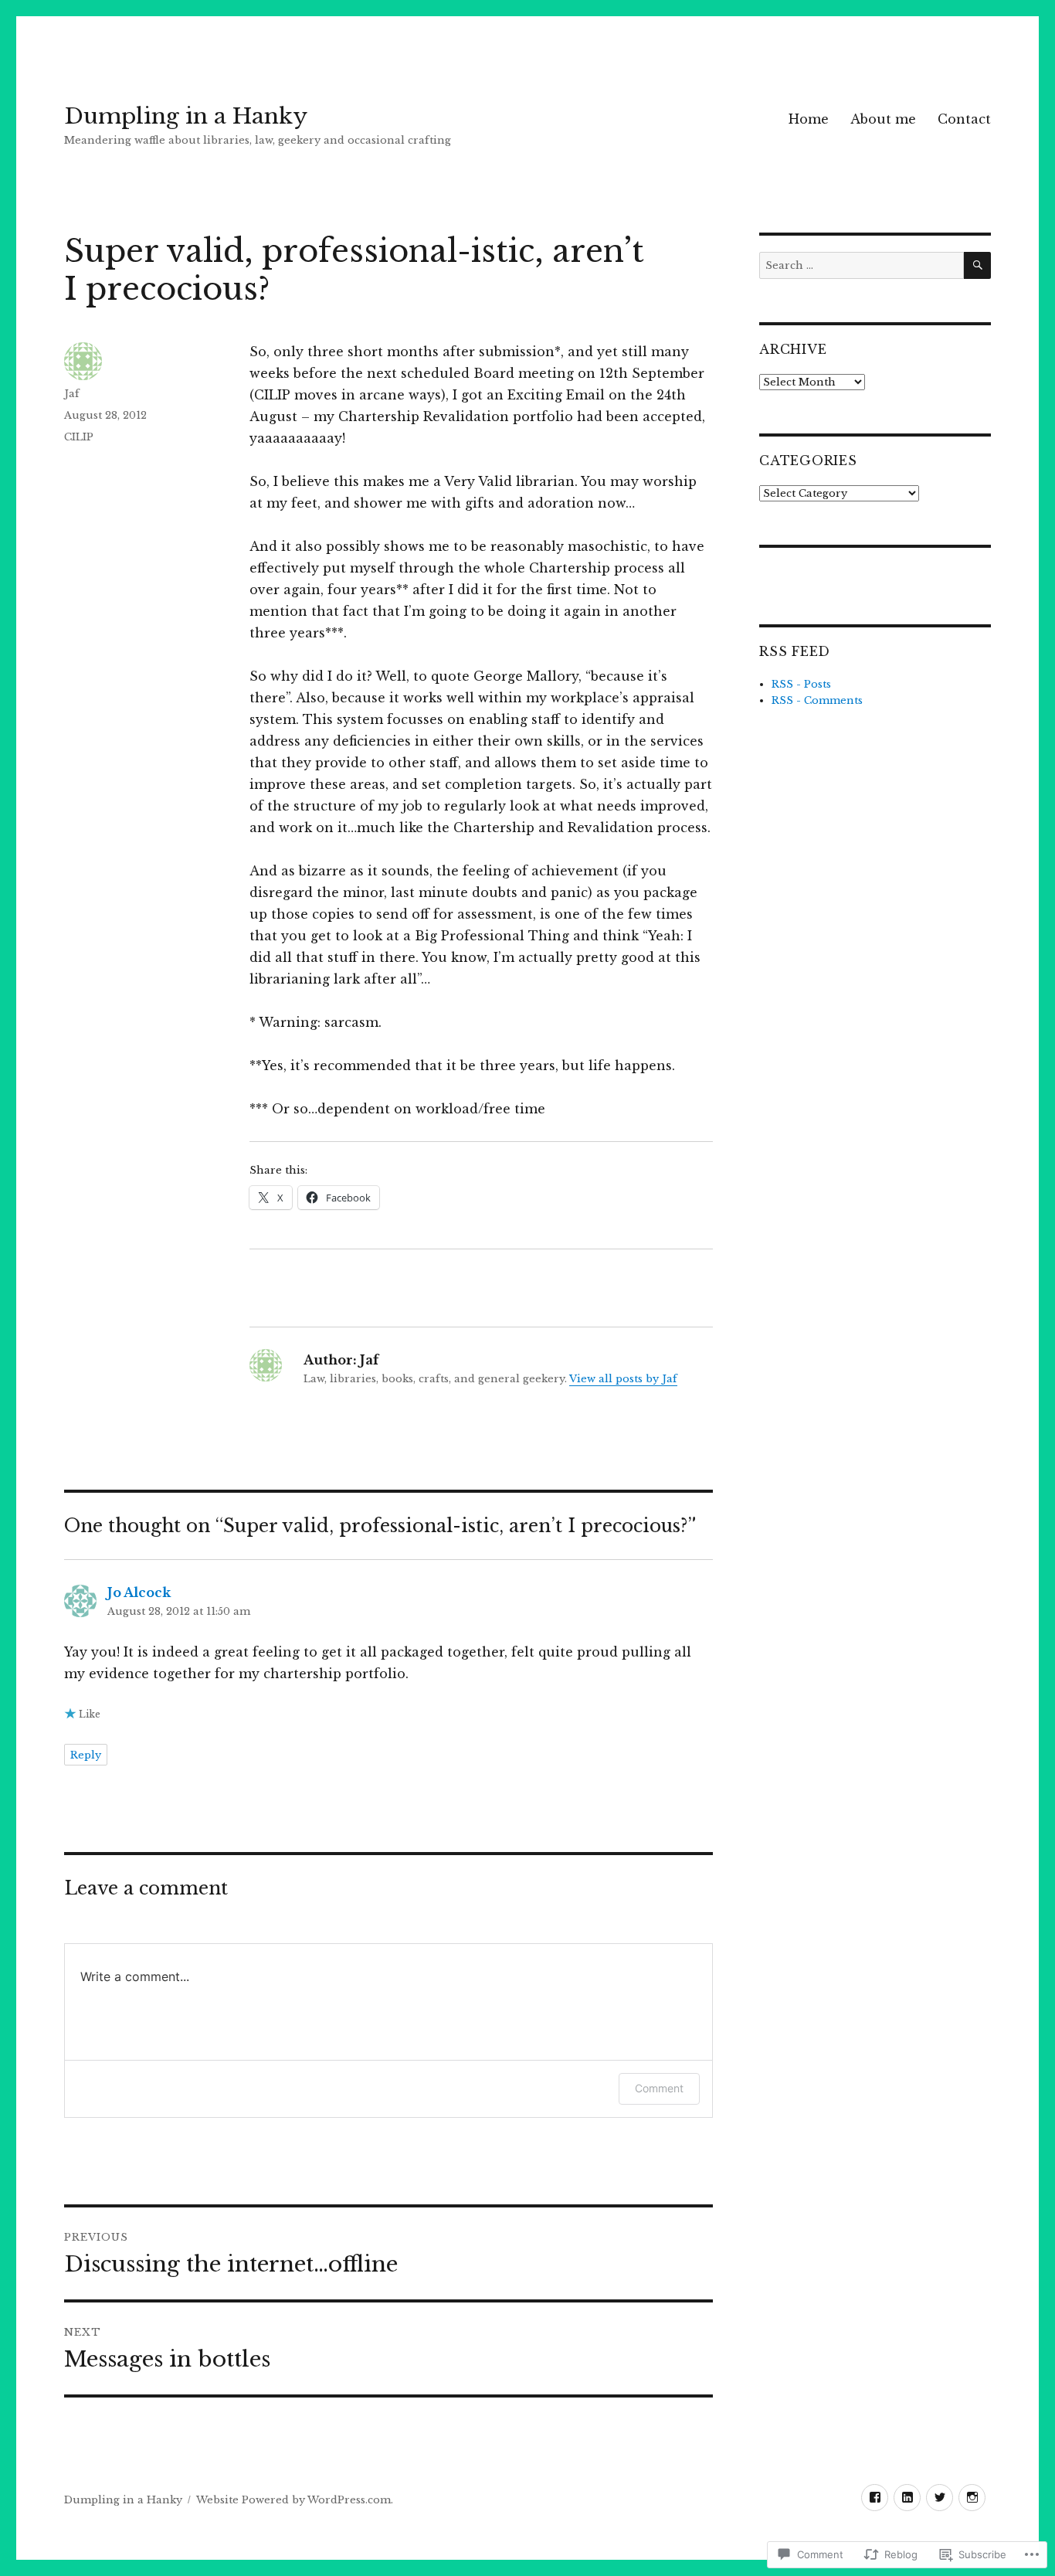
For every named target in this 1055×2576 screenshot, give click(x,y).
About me (883, 119)
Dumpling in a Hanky (186, 116)
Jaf (72, 394)
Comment (659, 2088)
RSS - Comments (817, 700)
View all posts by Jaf (623, 1379)
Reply (86, 1755)
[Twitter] (940, 2498)
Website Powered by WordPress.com (293, 2500)
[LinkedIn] (907, 2498)
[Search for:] (862, 265)
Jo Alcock (139, 1592)
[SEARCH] (977, 265)
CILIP (79, 437)
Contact (964, 119)
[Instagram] (972, 2498)
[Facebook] (875, 2498)
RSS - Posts (801, 684)
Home (809, 119)
